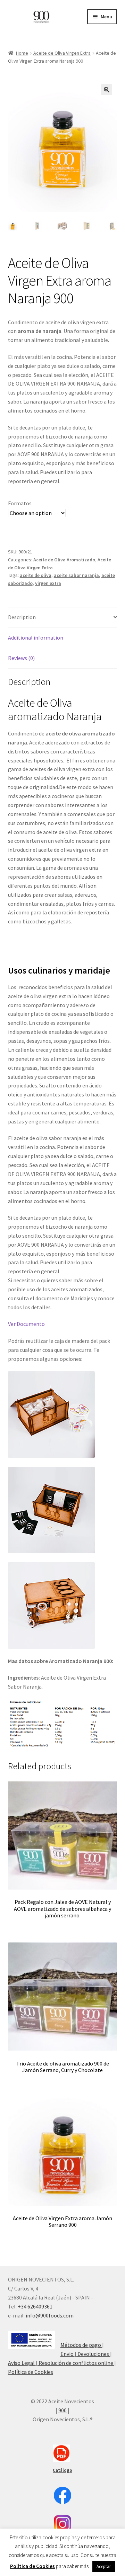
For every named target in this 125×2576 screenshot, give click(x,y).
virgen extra (48, 583)
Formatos (20, 503)
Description (22, 617)
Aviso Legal (22, 2363)
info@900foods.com (50, 2315)
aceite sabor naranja (76, 575)
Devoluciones (93, 2354)
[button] (107, 90)
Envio (68, 2354)
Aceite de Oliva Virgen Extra (62, 53)
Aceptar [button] (104, 2566)
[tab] (63, 618)
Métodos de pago (81, 2345)
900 (62, 2410)
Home (22, 53)
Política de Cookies (31, 2372)
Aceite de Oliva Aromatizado (64, 560)
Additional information (36, 638)
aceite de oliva (36, 575)
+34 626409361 (35, 2306)
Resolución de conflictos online (76, 2363)
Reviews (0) (21, 658)
